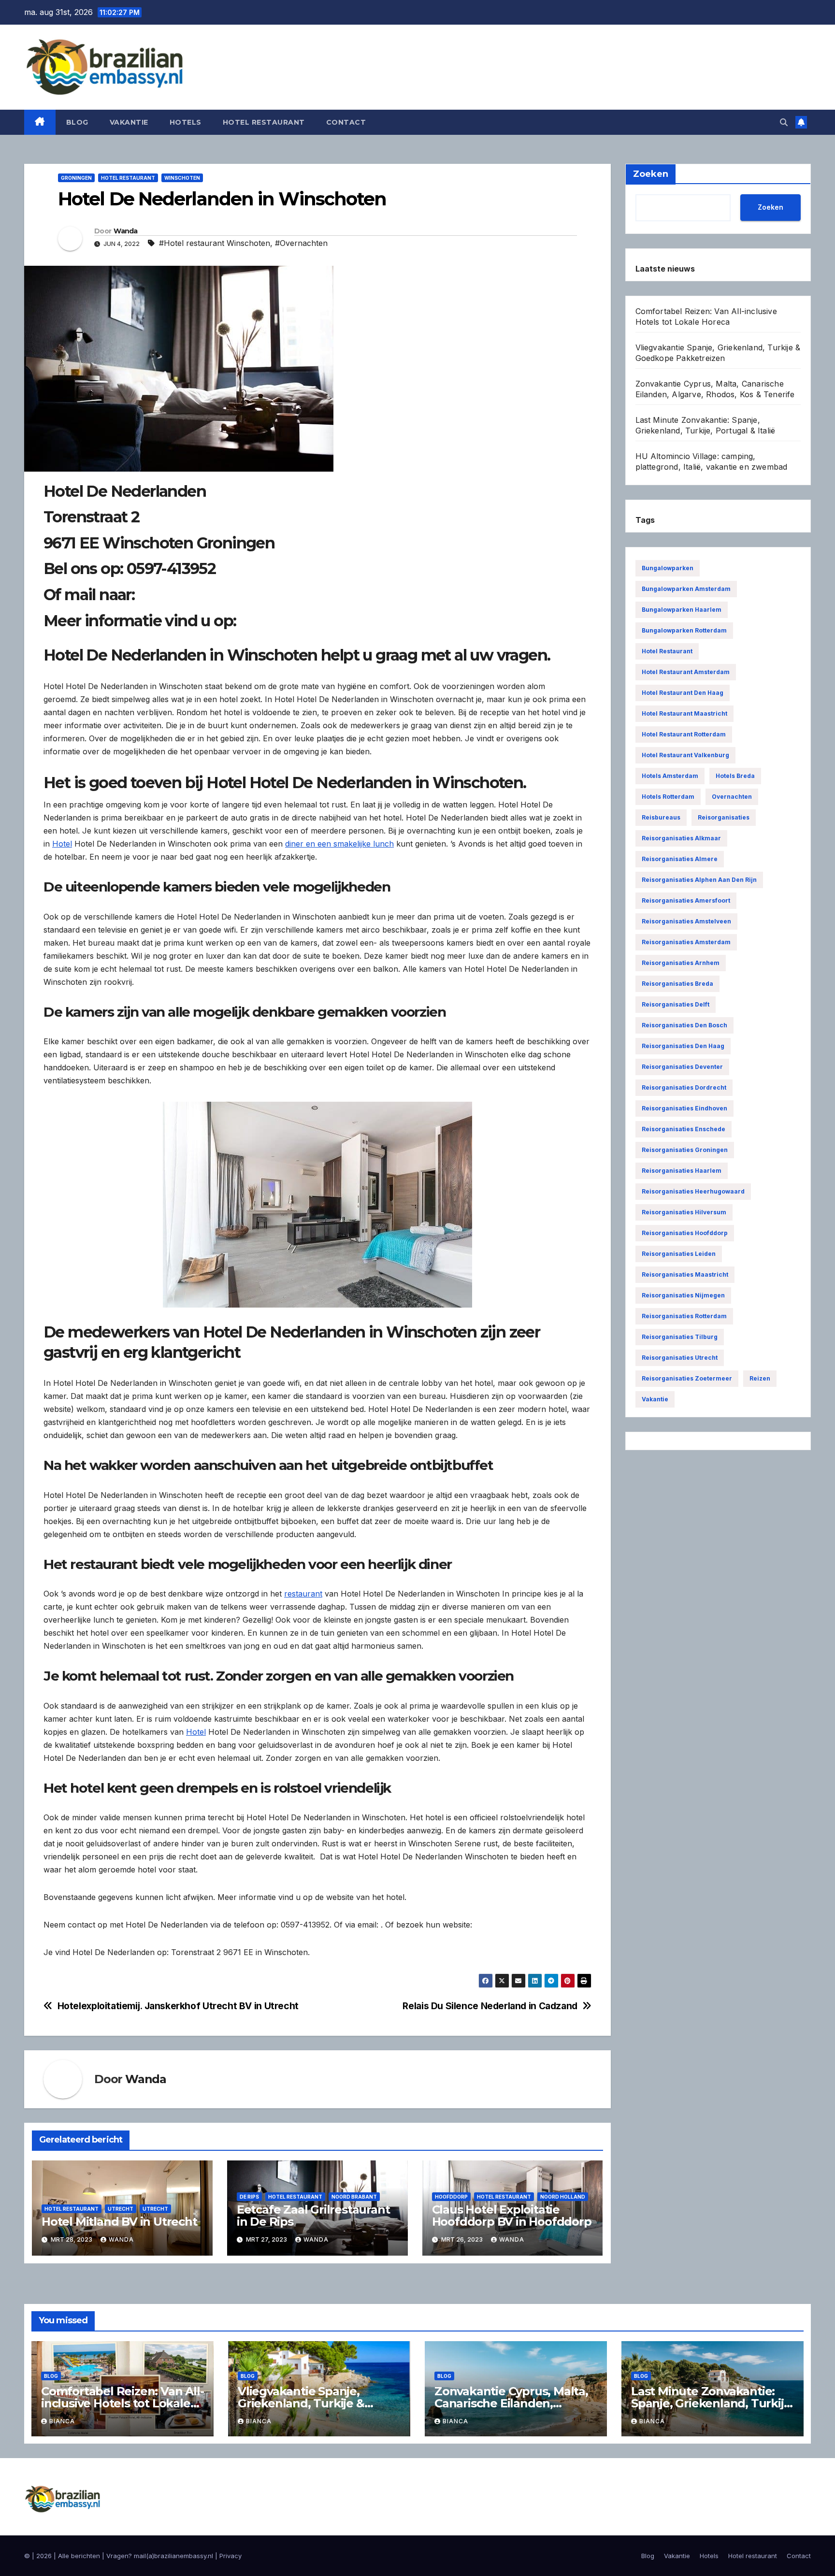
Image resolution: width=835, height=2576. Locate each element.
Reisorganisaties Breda (677, 984)
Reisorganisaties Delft (676, 1004)
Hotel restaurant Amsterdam (686, 672)
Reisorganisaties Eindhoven (684, 1108)
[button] (784, 122)
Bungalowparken (668, 568)
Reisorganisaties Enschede (684, 1129)
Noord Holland (563, 2197)
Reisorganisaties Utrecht (680, 1358)
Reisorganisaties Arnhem (681, 963)
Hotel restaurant (264, 122)
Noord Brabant (354, 2197)
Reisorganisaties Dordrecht (684, 1087)
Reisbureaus (661, 817)
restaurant (303, 1594)
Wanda (126, 231)
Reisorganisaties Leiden (679, 1254)
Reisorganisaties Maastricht (685, 1274)
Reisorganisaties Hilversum (684, 1212)
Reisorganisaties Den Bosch (684, 1025)
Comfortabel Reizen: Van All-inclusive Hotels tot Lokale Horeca (122, 2403)
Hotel (62, 844)
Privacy (230, 2556)
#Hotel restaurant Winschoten (215, 243)
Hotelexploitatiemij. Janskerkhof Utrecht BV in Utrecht (178, 2006)
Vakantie (129, 122)
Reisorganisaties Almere (680, 859)
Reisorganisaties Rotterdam (684, 1316)
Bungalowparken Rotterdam (684, 630)
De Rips (249, 2197)
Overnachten (732, 797)
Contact (346, 122)
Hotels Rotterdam (668, 797)
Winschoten (182, 178)
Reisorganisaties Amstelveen (686, 921)
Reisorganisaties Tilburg (680, 1337)
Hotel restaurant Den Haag (683, 693)
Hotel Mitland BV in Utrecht (119, 2222)
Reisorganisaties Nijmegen (683, 1295)
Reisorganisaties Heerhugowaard (693, 1191)
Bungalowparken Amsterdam (686, 589)
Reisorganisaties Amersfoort (686, 900)
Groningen (76, 178)
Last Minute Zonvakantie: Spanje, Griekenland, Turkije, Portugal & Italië (712, 2403)
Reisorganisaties (724, 817)
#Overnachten (301, 243)
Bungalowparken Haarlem (682, 610)
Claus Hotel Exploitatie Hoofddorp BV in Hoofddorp (512, 2216)
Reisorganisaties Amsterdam (686, 942)
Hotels (186, 122)
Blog (77, 122)
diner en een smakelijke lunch (339, 844)
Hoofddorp (451, 2197)
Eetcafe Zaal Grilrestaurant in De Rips (313, 2216)
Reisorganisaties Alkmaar (681, 838)
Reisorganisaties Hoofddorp (685, 1233)
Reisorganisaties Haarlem (682, 1171)
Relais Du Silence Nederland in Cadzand (490, 2006)
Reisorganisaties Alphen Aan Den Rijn (699, 880)
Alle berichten (79, 2556)
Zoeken (770, 207)
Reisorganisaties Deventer (682, 1067)
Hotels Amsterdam (670, 776)
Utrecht (121, 2209)
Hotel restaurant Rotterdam (684, 734)
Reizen (760, 1378)
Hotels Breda (735, 776)
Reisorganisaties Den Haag (683, 1046)
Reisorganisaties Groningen (685, 1150)
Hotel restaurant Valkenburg (685, 755)
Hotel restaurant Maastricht (684, 713)
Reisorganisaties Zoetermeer (687, 1378)
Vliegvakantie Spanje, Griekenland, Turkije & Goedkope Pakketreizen (307, 2403)
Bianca (62, 2421)
